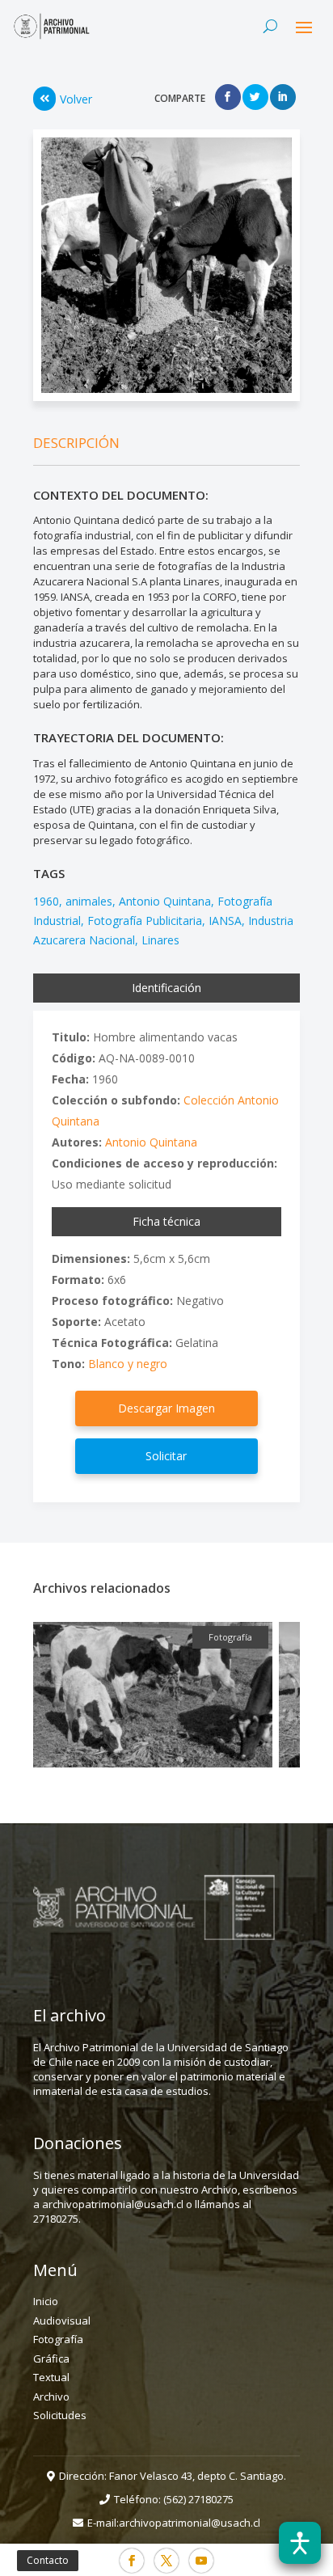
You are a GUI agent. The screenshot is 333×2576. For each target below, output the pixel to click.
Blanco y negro (128, 1364)
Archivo (51, 2397)
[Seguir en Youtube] (201, 2561)
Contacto (48, 2560)
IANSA (225, 921)
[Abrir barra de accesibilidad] (300, 2543)
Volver (76, 99)
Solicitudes (60, 2415)
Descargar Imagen (166, 1408)
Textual (51, 2377)
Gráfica (51, 2359)
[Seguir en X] (166, 2561)
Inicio (46, 2301)
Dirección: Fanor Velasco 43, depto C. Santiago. (173, 2476)
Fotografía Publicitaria (145, 921)
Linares (160, 940)
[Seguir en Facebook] (132, 2561)
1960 (46, 901)
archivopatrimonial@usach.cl (190, 2523)
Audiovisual (62, 2321)
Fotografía (58, 2339)
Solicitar (166, 1456)
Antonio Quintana (165, 901)
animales (89, 901)
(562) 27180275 (198, 2499)
